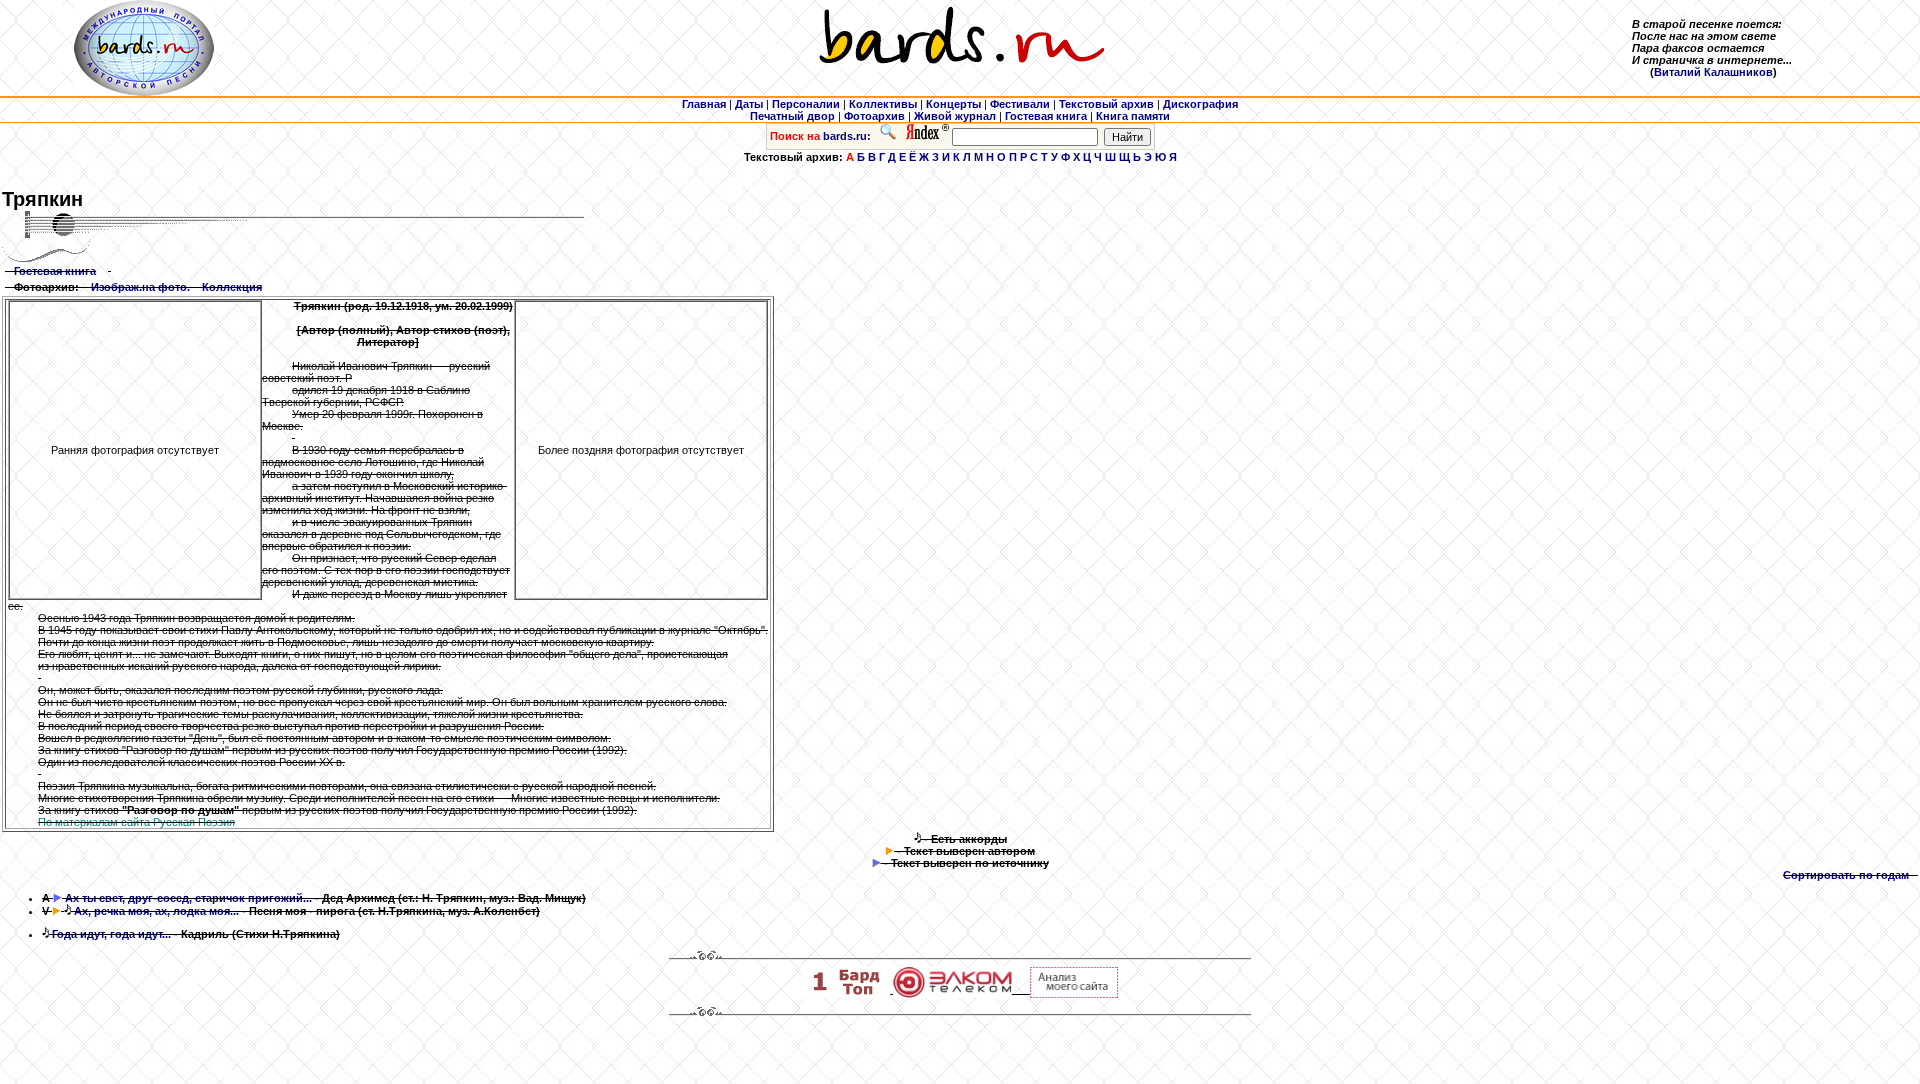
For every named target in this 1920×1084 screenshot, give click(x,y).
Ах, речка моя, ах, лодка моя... (156, 911)
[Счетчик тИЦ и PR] (1074, 994)
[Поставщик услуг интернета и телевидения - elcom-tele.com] (952, 994)
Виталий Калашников (1713, 72)
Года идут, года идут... (111, 934)
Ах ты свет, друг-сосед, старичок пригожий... (188, 898)
